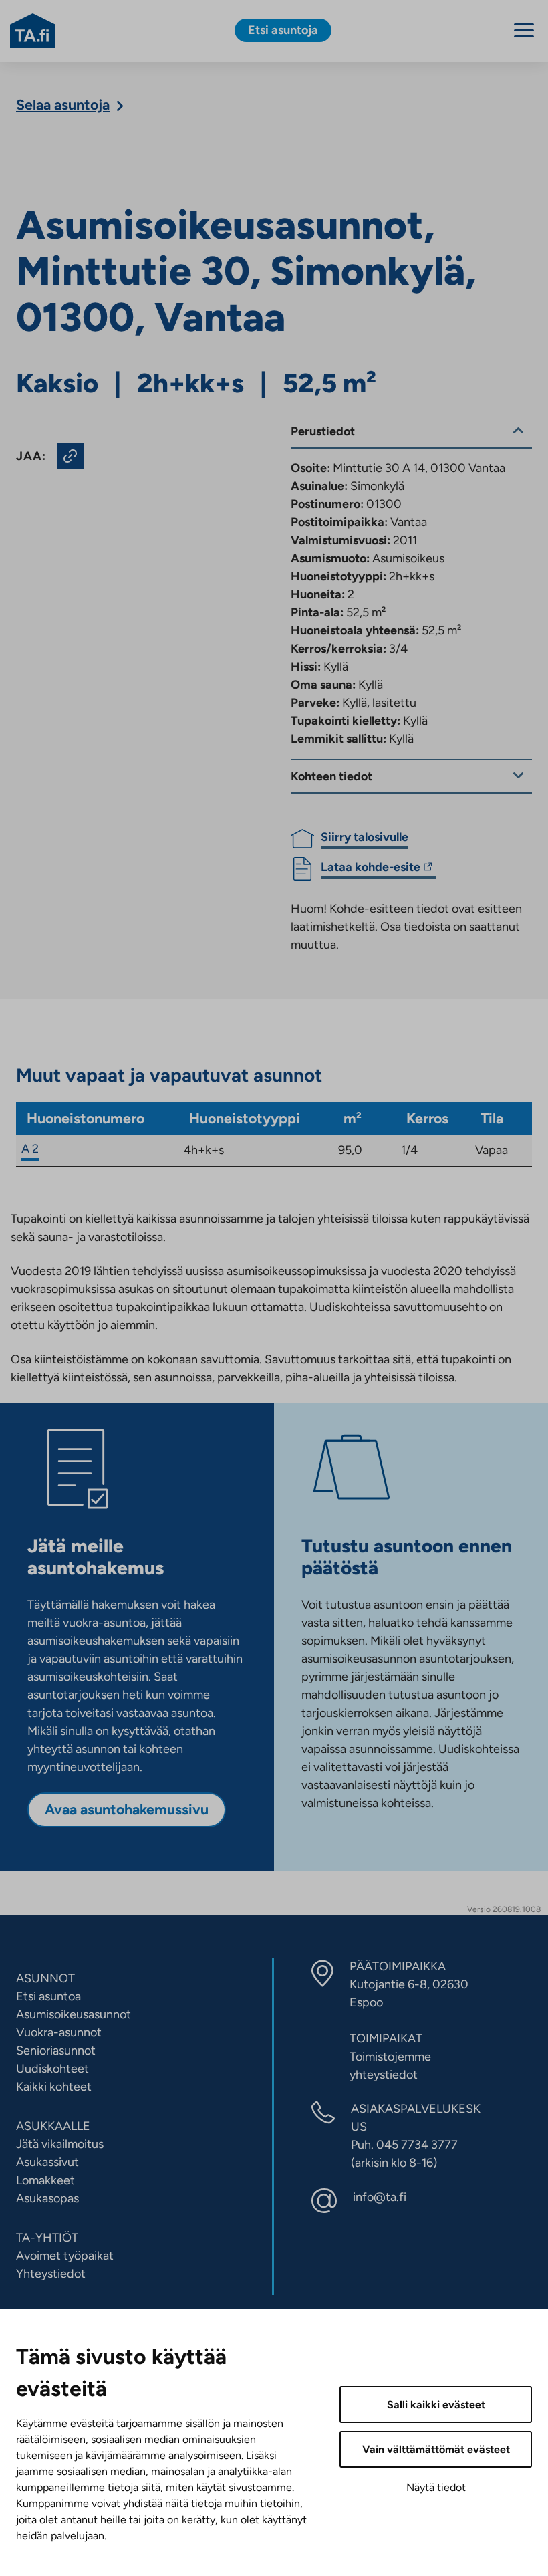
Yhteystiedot (51, 2274)
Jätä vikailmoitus (60, 2144)
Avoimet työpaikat (65, 2256)
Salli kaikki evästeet (436, 2405)
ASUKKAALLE (53, 2126)
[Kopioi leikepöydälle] (70, 456)
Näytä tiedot (436, 2487)
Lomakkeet (45, 2180)
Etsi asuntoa (48, 1996)
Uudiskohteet (52, 2069)
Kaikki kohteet (54, 2087)
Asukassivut (47, 2162)
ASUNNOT (45, 1978)
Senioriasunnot (56, 2051)
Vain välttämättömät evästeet (436, 2449)
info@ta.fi (380, 2197)
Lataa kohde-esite (371, 869)
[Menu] (524, 30)
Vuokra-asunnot (59, 2032)
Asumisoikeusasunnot (74, 2014)
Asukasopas (47, 2198)
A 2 (30, 1149)
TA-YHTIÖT (47, 2238)
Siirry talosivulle (365, 837)
